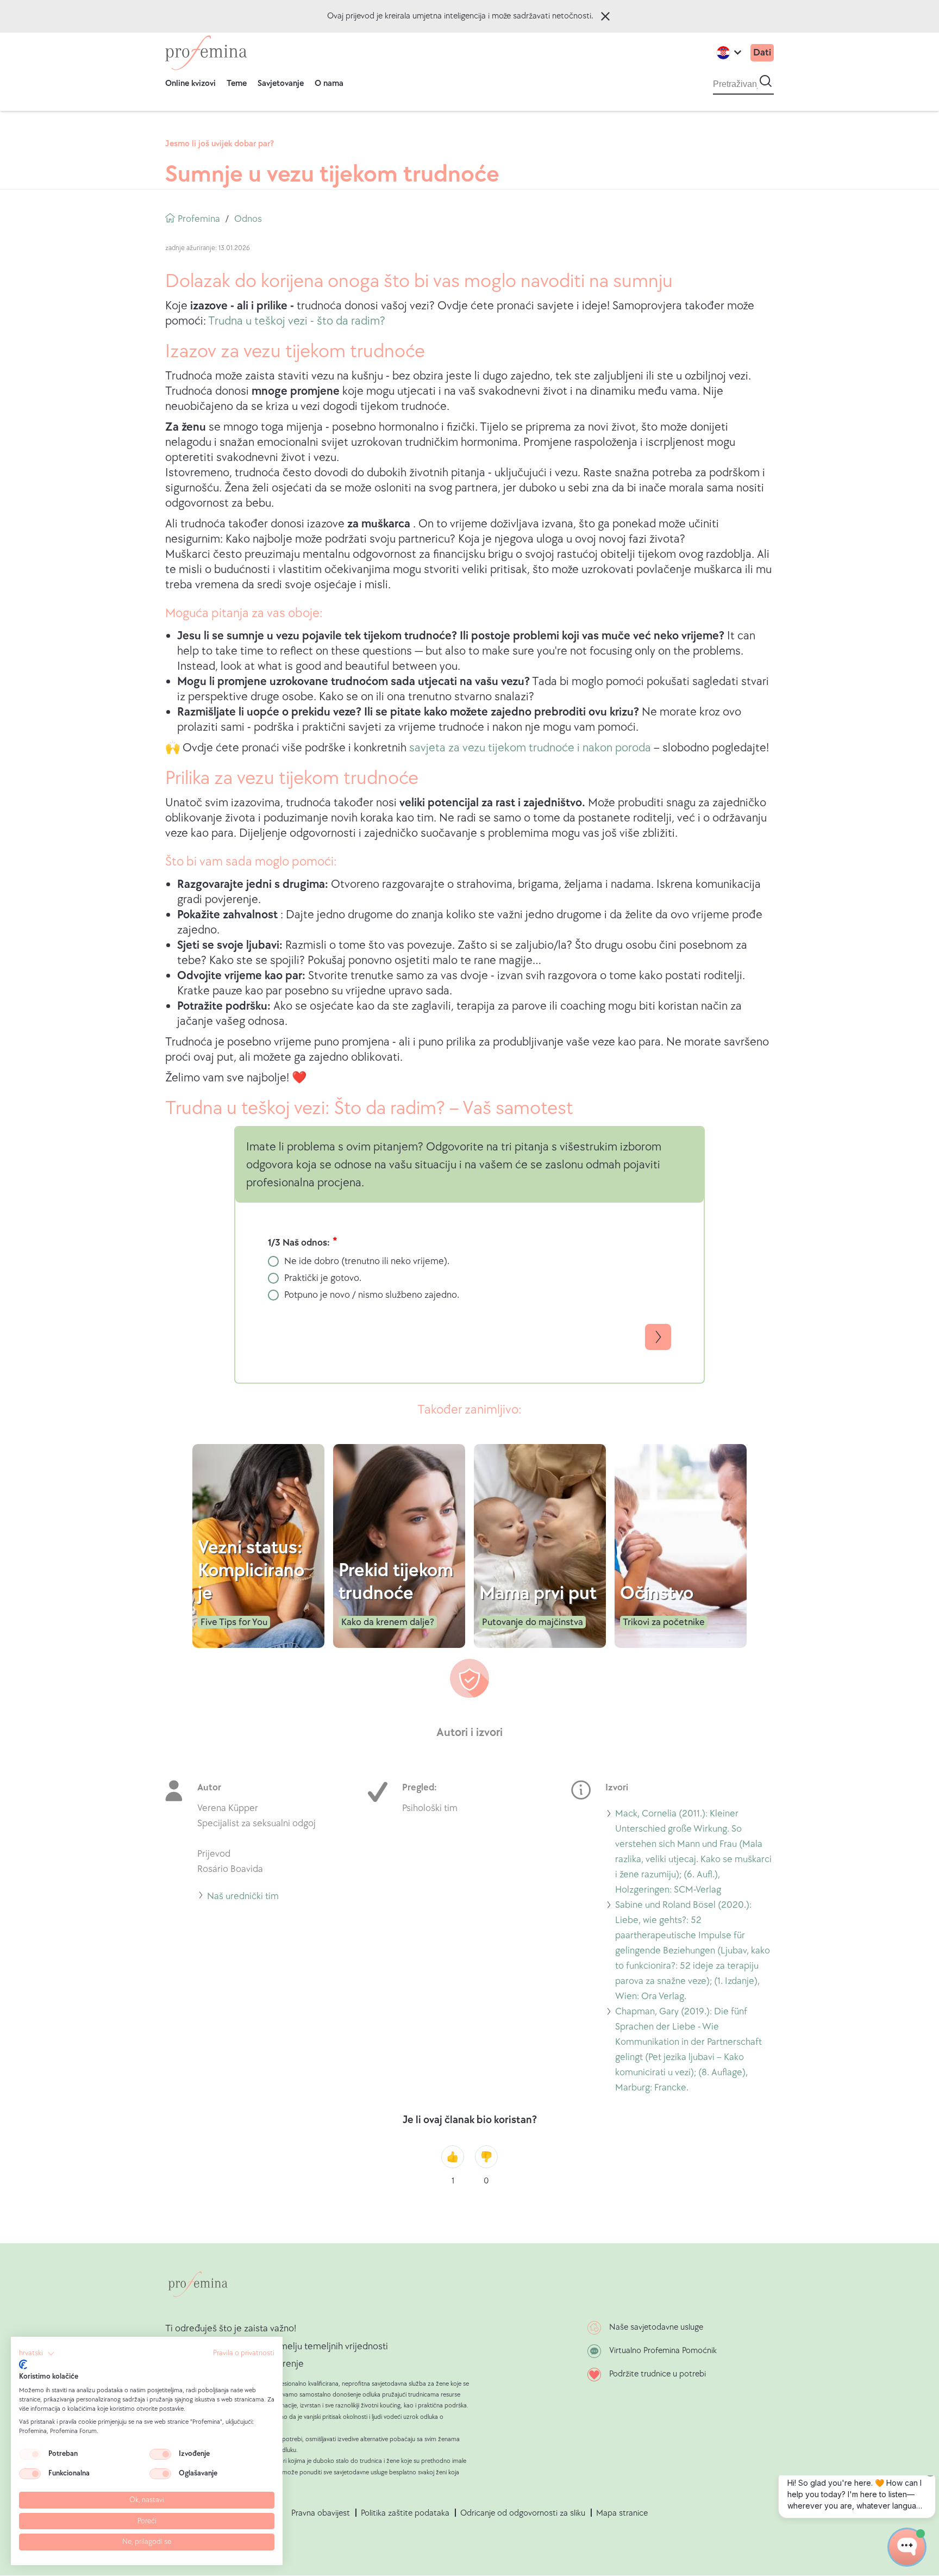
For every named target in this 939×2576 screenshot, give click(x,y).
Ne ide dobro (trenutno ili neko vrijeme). (367, 1261)
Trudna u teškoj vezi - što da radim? (297, 321)
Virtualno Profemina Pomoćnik (663, 2351)
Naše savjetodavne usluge (656, 2327)
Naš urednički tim (243, 1898)
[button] (37, 2354)
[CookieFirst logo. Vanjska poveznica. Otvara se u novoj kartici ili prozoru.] (23, 2365)
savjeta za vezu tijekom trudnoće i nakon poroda (530, 748)
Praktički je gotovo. (323, 1278)
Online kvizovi (190, 83)
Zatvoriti (605, 16)
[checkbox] (30, 2454)
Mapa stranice (622, 2513)
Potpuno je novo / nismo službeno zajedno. (372, 1295)
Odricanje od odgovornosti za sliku (523, 2513)
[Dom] (206, 53)
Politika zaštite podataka (405, 2513)
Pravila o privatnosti (244, 2353)
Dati (762, 52)
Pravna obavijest (321, 2513)
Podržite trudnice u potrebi (658, 2374)
